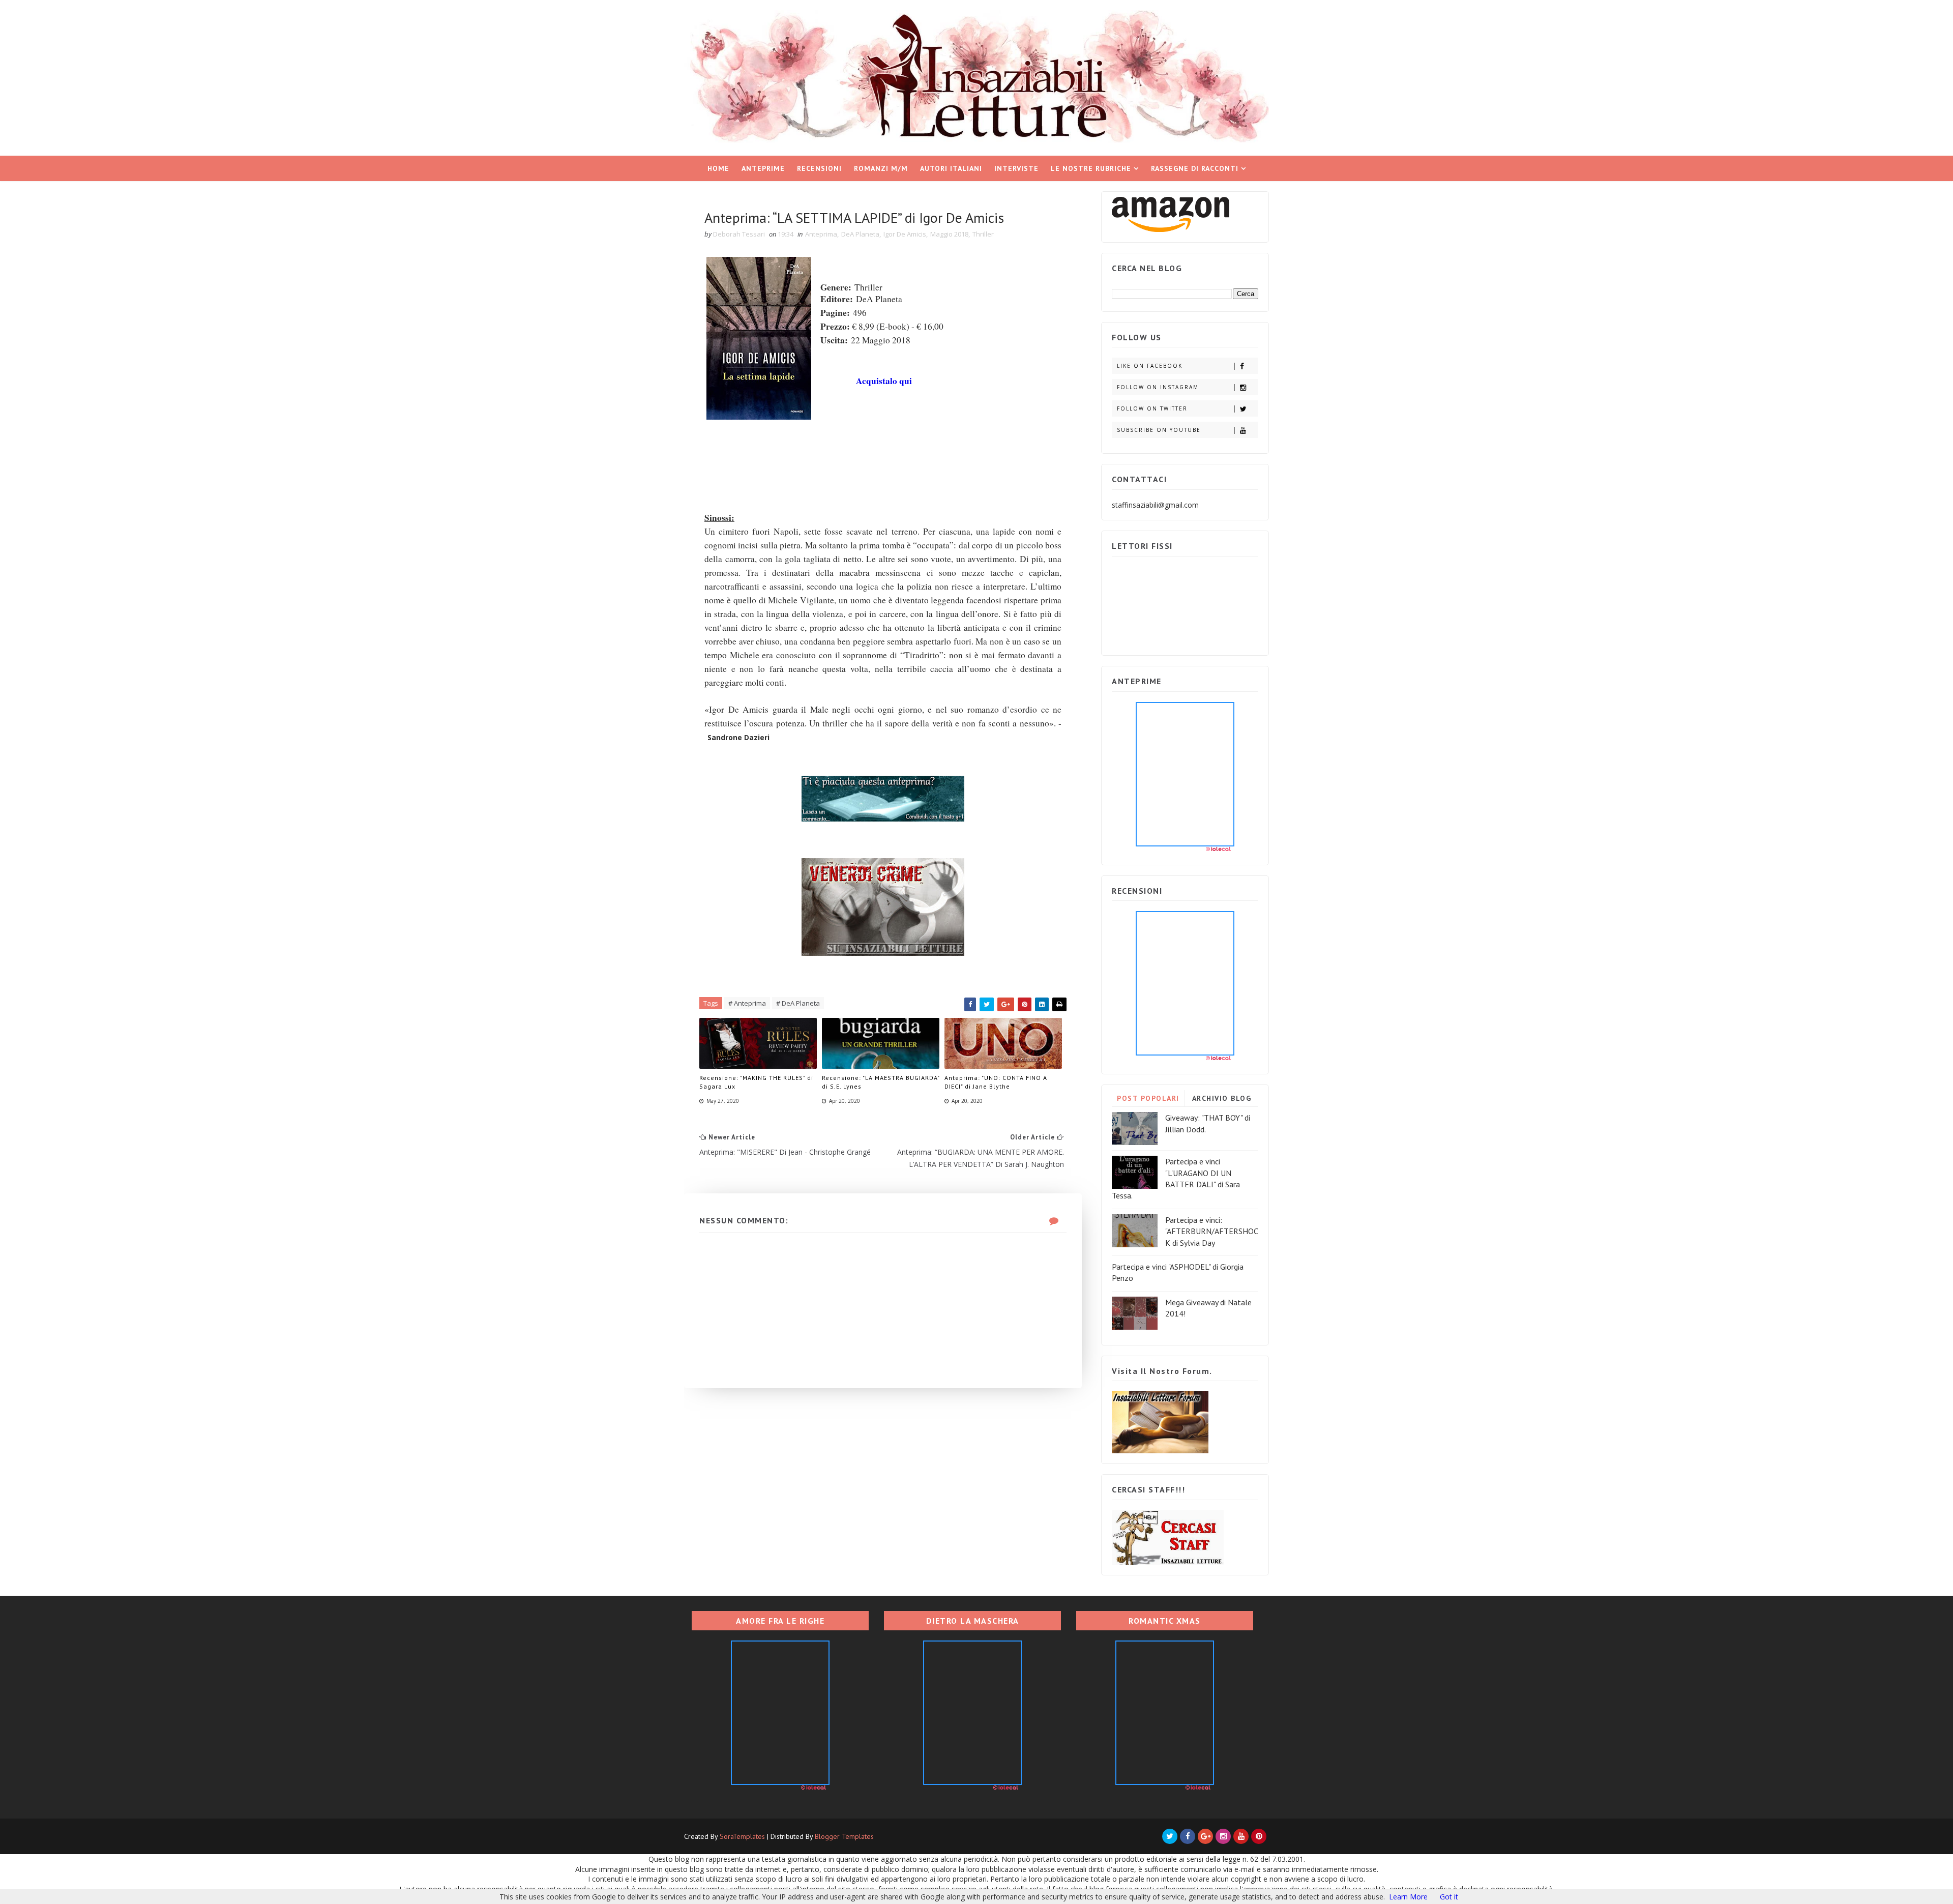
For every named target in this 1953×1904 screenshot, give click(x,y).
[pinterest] (1259, 1836)
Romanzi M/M (881, 168)
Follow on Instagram (1158, 387)
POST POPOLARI (1148, 1098)
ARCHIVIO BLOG (1222, 1098)
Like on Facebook (1150, 366)
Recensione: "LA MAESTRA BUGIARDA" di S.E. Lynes (881, 1082)
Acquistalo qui (884, 381)
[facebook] (1188, 1836)
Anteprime (763, 168)
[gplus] (1205, 1836)
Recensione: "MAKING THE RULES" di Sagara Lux (756, 1082)
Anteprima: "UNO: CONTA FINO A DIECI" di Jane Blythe (996, 1082)
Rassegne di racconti (1195, 168)
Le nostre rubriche (1091, 168)
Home (718, 168)
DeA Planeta (860, 234)
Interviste (1016, 168)
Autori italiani (951, 168)
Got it (1449, 1897)
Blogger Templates (844, 1836)
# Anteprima (747, 1003)
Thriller (983, 234)
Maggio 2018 (949, 234)
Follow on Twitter (1152, 408)
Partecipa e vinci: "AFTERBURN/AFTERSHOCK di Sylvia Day (1212, 1231)
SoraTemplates (742, 1836)
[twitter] (1170, 1836)
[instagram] (1223, 1836)
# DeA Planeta (798, 1003)
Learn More (1408, 1897)
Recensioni (819, 168)
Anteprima (821, 234)
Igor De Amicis (905, 234)
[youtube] (1241, 1836)
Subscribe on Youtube (1159, 430)
